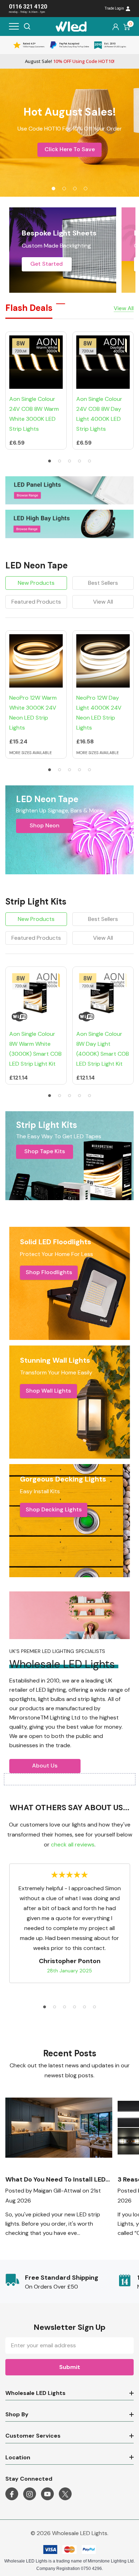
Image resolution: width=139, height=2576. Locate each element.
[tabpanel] (69, 133)
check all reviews (73, 1844)
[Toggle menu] (14, 26)
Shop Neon (45, 825)
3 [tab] (69, 461)
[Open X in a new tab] (65, 2494)
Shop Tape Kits (45, 1151)
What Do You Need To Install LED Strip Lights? (55, 2180)
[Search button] (27, 26)
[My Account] (116, 26)
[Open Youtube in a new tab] (47, 2494)
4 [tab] (79, 461)
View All (103, 602)
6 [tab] (94, 2007)
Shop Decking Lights (54, 1509)
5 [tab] (89, 461)
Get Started (47, 264)
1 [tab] (50, 461)
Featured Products (36, 602)
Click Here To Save (70, 149)
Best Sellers (103, 583)
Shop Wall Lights (48, 1391)
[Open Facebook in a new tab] (12, 2494)
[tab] (53, 189)
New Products (36, 583)
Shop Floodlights (49, 1272)
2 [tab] (60, 461)
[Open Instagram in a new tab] (30, 2494)
